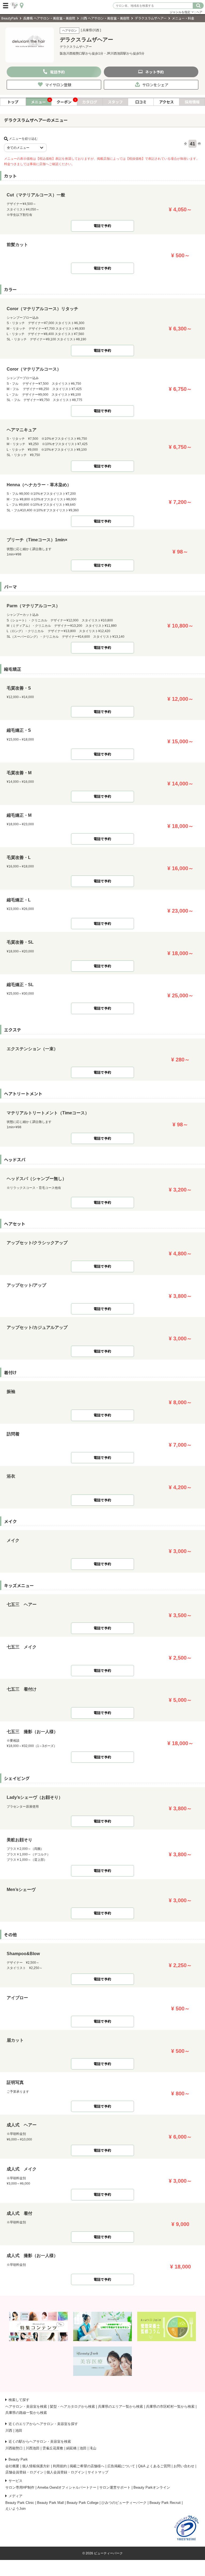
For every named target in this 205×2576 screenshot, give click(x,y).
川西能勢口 (14, 2448)
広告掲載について (121, 2466)
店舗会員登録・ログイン (24, 2472)
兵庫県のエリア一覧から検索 (121, 2406)
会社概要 (12, 2466)
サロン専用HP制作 (20, 2487)
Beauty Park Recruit (165, 2503)
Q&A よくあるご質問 (154, 2466)
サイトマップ (98, 2472)
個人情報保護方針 (36, 2466)
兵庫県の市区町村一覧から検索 (170, 2406)
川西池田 (33, 2448)
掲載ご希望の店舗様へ (87, 2466)
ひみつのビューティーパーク (124, 2503)
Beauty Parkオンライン (152, 2487)
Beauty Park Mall (50, 2503)
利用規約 (60, 2466)
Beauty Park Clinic (20, 2503)
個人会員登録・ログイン (66, 2472)
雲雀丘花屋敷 (53, 2448)
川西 (9, 2431)
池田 (19, 2431)
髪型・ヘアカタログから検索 (72, 2406)
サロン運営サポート (115, 2487)
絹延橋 (71, 2448)
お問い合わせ (184, 2466)
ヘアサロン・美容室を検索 (26, 2406)
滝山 (93, 2448)
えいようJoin (15, 2509)
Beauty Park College (83, 2503)
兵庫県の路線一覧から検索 (26, 2413)
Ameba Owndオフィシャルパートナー (67, 2487)
